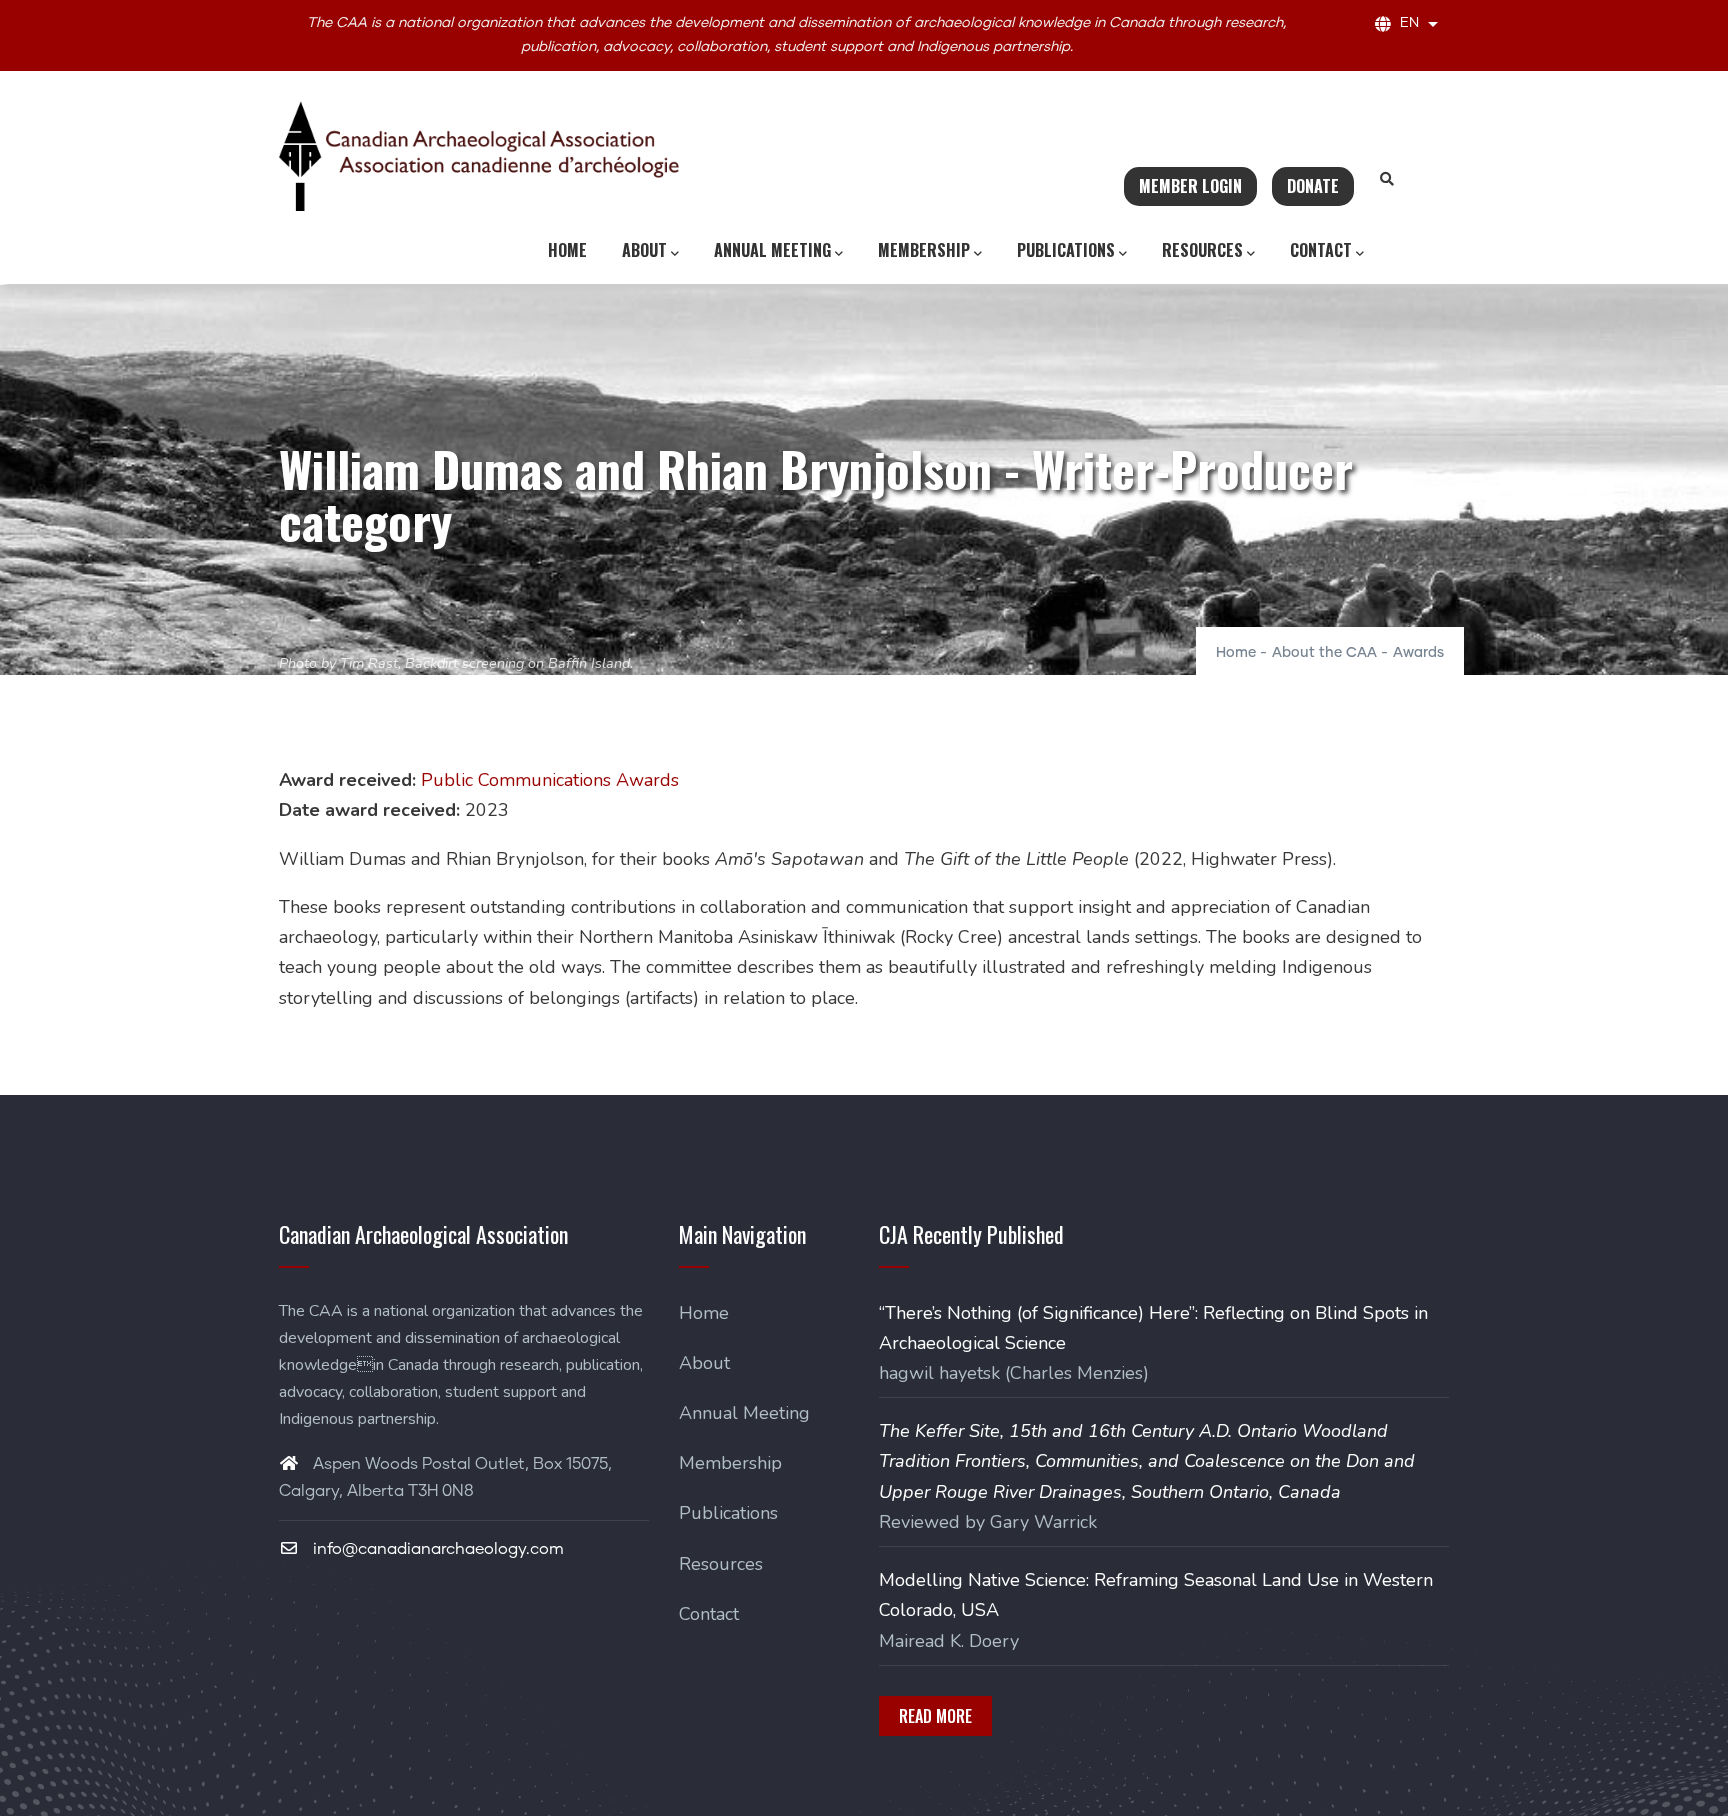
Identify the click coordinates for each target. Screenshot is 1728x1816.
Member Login (1190, 186)
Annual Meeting (772, 250)
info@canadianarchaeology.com (436, 1549)
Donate (1313, 186)
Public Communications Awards (550, 780)
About (644, 250)
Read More (935, 1716)
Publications (1066, 250)
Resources (1202, 250)
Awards (1418, 653)
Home (567, 250)
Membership (924, 250)
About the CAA (1324, 653)
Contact (1321, 250)
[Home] (479, 156)
